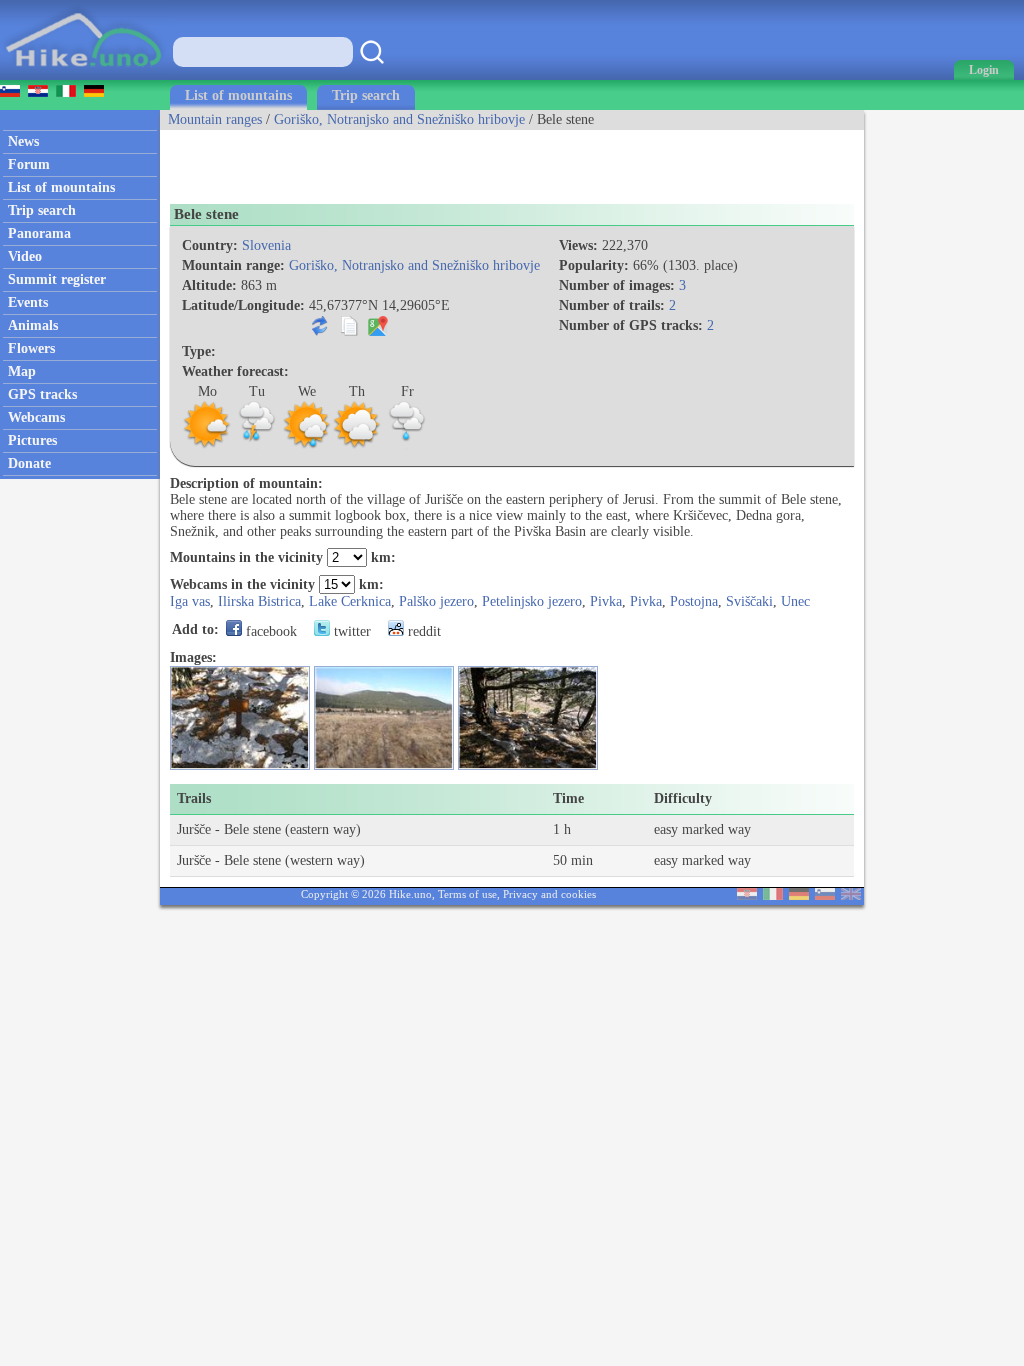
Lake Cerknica (350, 601)
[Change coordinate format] (320, 331)
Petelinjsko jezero (532, 601)
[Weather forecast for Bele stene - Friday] (407, 445)
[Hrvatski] (747, 895)
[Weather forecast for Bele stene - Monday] (207, 445)
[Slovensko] (825, 895)
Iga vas (190, 601)
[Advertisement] (394, 160)
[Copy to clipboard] (349, 331)
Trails (194, 798)
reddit (422, 631)
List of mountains (238, 95)
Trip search (366, 95)
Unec (795, 601)
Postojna (694, 601)
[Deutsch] (799, 895)
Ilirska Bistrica (259, 601)
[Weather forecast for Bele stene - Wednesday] (307, 445)
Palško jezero (436, 601)
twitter (350, 631)
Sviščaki (749, 601)
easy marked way (702, 829)
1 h (562, 829)
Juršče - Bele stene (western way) (271, 860)
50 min (573, 860)
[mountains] (85, 75)
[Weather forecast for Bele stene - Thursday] (357, 445)
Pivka (606, 601)
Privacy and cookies (549, 894)
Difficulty (683, 798)
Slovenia (266, 245)
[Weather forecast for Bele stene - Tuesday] (257, 445)
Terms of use (467, 894)
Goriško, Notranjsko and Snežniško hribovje (399, 119)
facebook (269, 631)
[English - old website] (851, 895)
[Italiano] (773, 895)
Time (568, 798)
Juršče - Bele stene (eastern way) (269, 829)
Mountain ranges (215, 119)
